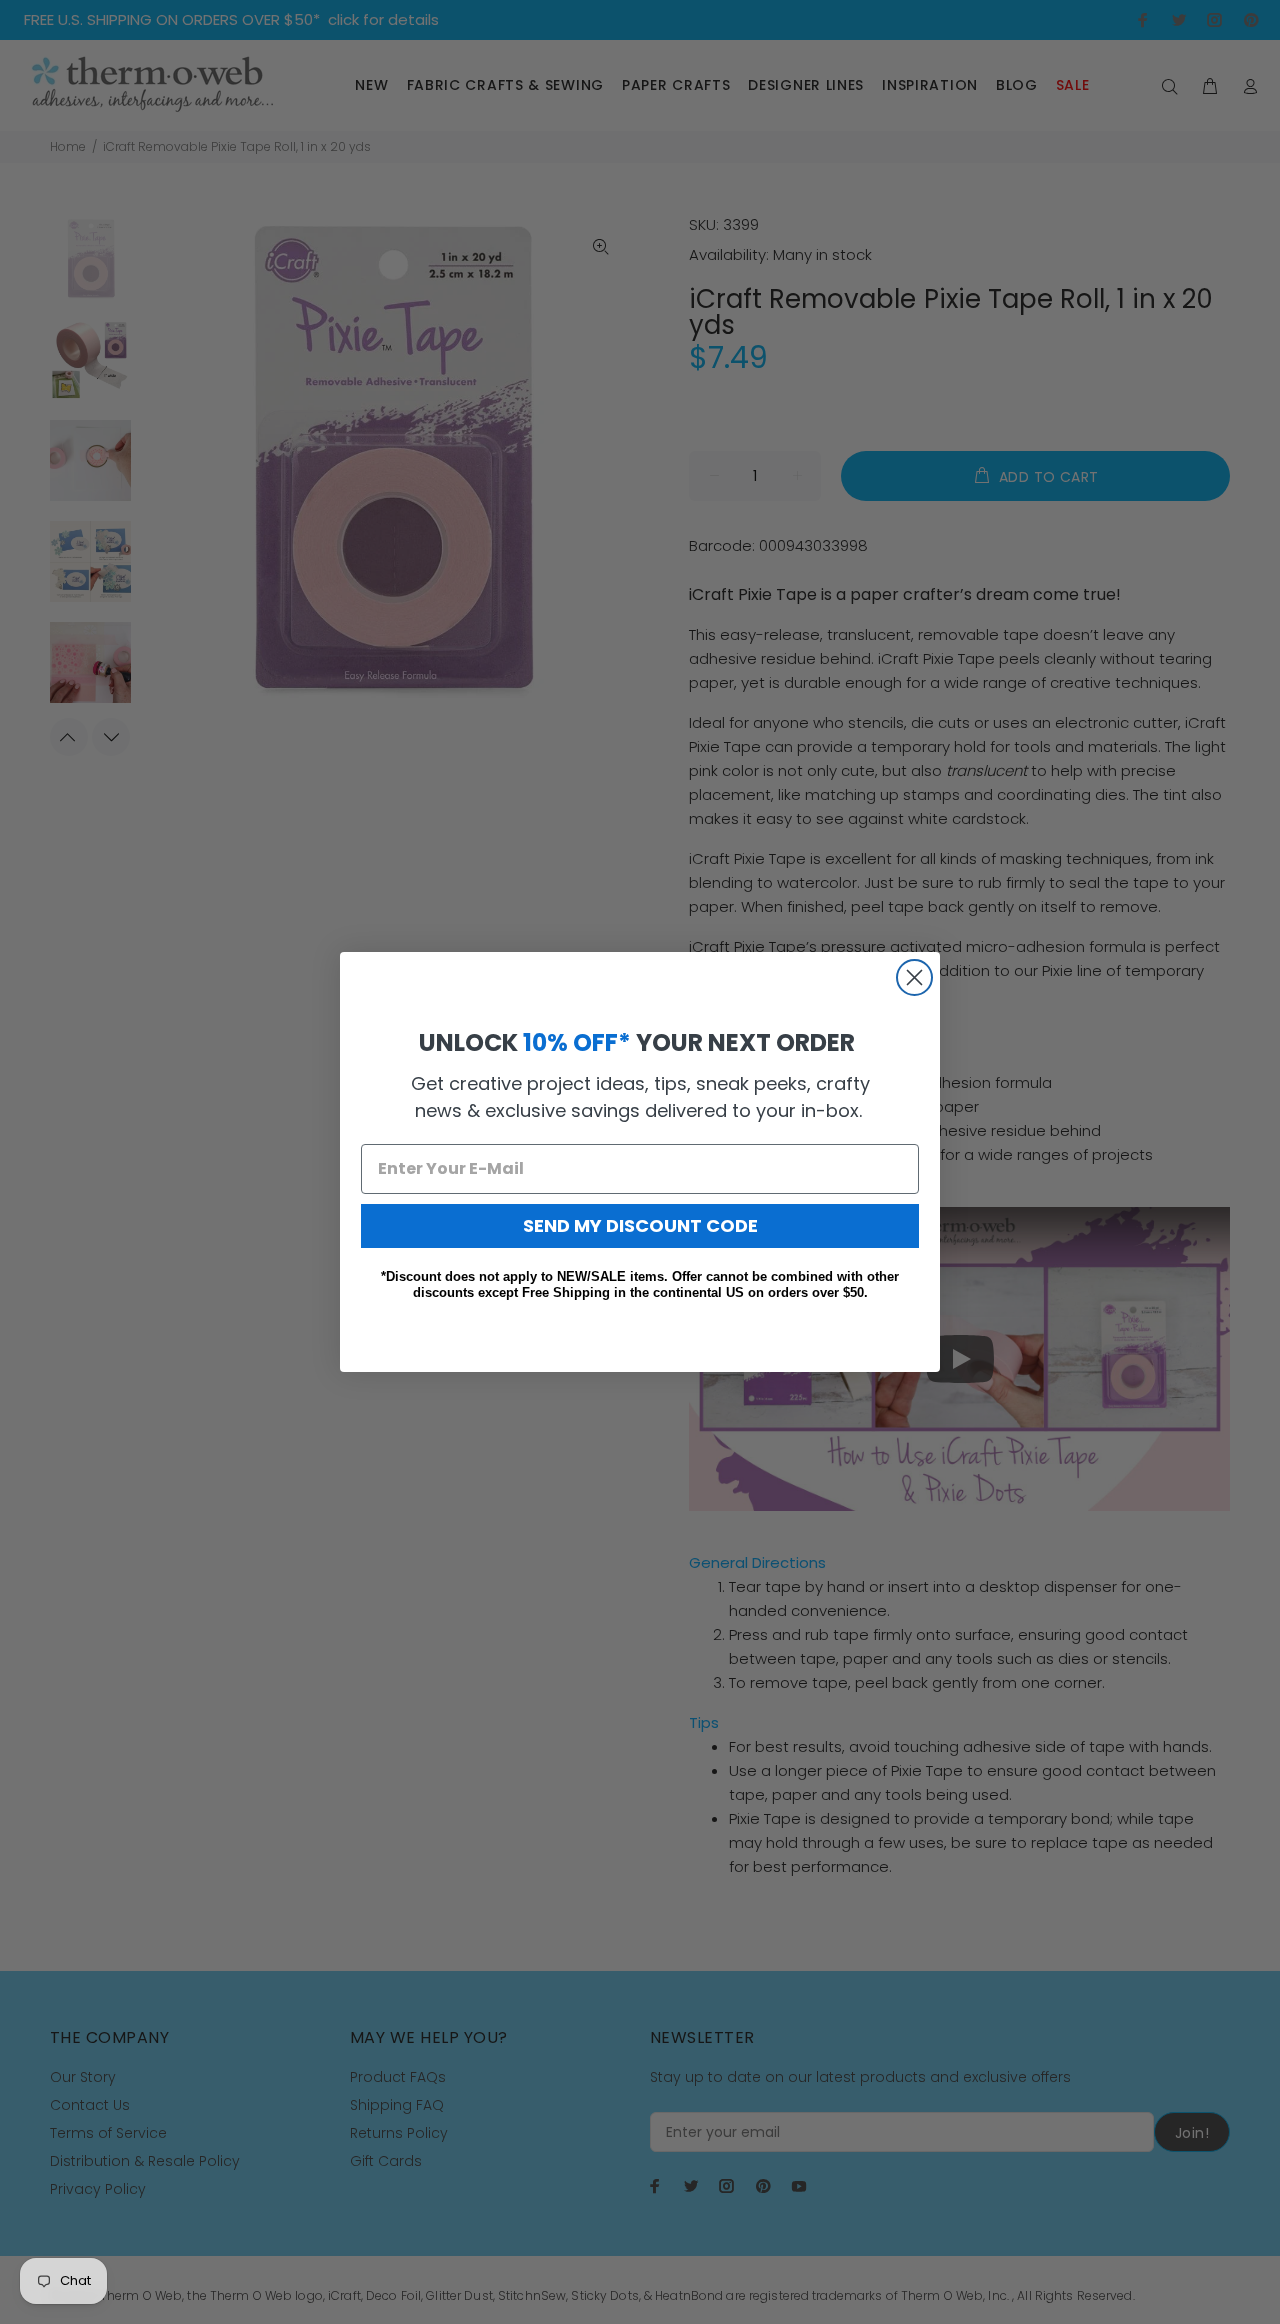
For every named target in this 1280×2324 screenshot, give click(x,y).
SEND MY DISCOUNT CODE (640, 1225)
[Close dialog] (914, 977)
